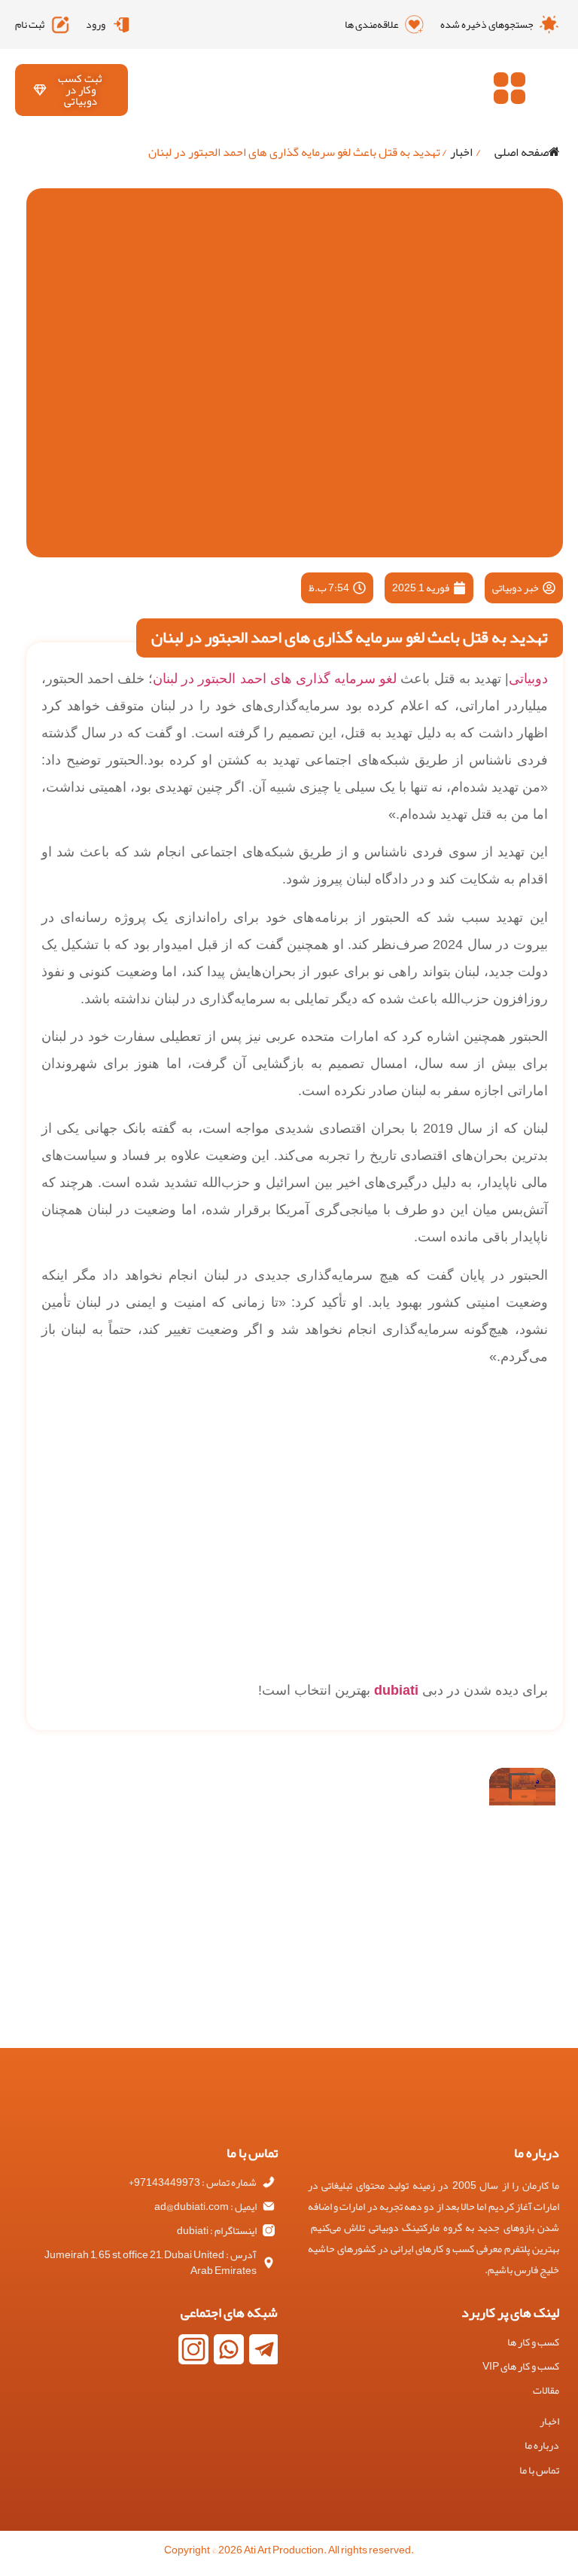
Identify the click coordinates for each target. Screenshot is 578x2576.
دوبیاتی (528, 679)
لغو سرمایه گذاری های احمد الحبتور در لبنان (275, 679)
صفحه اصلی (522, 152)
